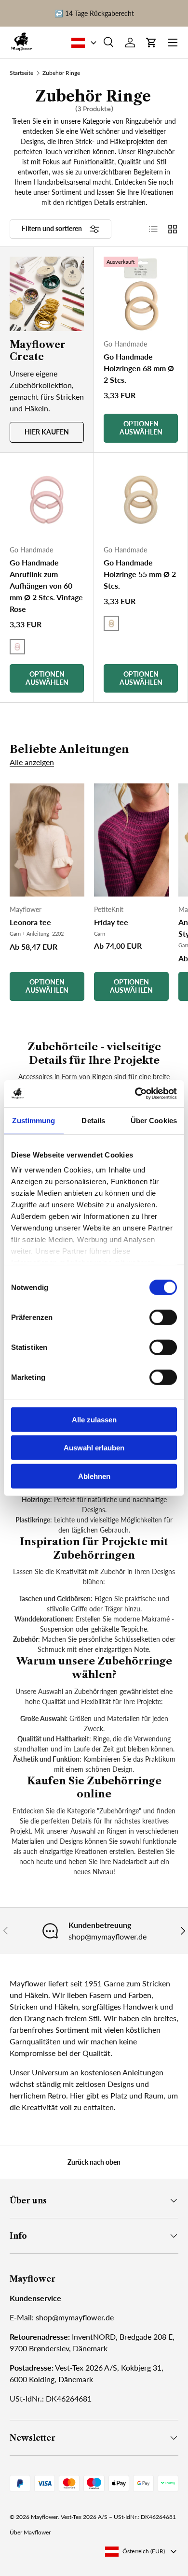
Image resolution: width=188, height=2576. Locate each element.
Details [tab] (93, 1120)
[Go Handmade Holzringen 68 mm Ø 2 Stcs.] (141, 294)
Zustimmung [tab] (34, 1120)
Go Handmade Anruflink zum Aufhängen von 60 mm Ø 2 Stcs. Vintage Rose (46, 586)
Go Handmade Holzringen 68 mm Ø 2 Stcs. (139, 368)
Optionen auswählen (47, 986)
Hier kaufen (47, 432)
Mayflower (44, 2517)
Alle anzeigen (32, 762)
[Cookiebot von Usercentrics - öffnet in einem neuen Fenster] (135, 1094)
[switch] (163, 1317)
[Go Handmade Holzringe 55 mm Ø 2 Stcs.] (141, 500)
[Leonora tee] (47, 840)
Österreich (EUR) (144, 2551)
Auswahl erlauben (94, 1448)
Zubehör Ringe (61, 73)
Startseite (21, 73)
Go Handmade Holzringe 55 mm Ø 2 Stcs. (140, 574)
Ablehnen (94, 1476)
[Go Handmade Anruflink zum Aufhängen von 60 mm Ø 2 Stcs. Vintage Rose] (47, 500)
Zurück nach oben (94, 2162)
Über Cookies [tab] (154, 1120)
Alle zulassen (94, 1419)
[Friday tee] (131, 840)
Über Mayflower (30, 2532)
